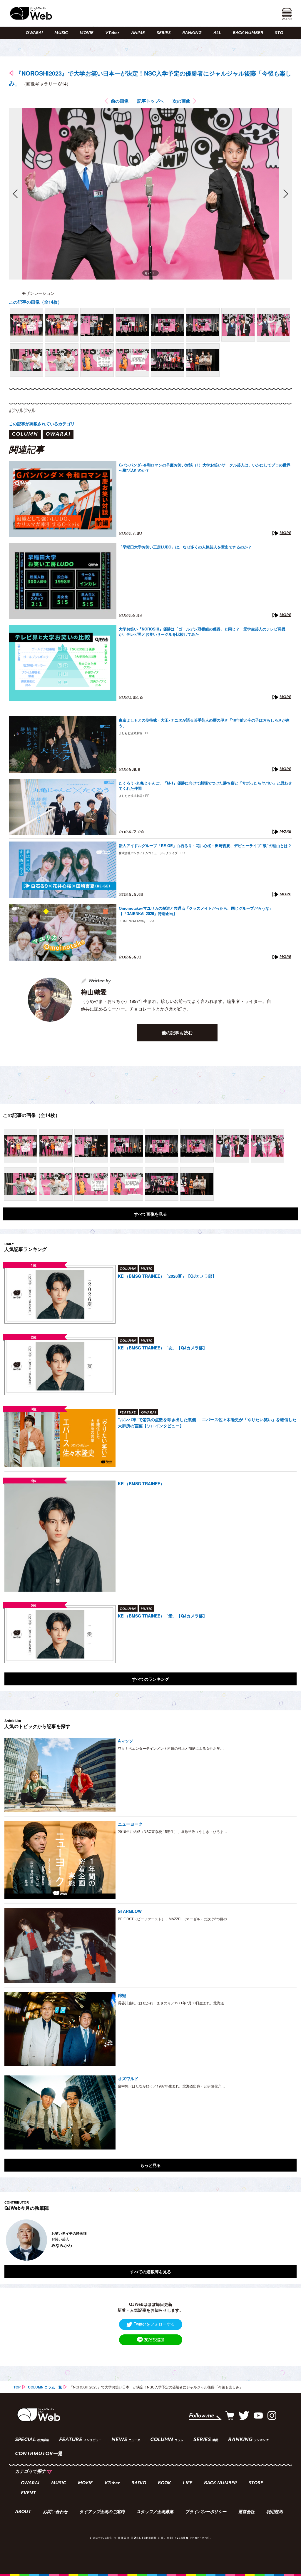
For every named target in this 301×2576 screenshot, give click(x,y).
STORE (282, 33)
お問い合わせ (55, 2512)
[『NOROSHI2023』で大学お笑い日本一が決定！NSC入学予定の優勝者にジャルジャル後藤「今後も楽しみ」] (26, 325)
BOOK (164, 2483)
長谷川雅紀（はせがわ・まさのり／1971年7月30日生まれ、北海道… (173, 2003)
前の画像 (120, 101)
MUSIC (61, 33)
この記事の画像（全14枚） (35, 302)
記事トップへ (150, 101)
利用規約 (275, 2512)
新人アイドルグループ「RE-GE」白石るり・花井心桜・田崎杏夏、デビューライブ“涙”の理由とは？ (205, 846)
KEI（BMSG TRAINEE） (141, 1483)
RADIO (139, 2483)
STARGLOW (130, 1911)
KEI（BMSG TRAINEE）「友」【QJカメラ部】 (162, 1348)
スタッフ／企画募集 (155, 2512)
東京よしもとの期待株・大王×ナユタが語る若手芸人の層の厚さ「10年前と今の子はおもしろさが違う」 (204, 723)
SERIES (164, 33)
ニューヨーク (130, 1824)
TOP (17, 2387)
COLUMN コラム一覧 (45, 2387)
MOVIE (87, 33)
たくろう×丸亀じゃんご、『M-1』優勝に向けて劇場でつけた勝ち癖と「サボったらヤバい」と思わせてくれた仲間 (205, 786)
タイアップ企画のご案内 (102, 2512)
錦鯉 (122, 1995)
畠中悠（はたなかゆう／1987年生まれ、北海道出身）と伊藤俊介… (171, 2086)
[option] (150, 2240)
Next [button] (286, 2240)
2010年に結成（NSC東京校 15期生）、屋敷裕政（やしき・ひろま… (172, 1831)
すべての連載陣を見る (150, 2271)
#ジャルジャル (22, 410)
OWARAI (34, 33)
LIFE (188, 2483)
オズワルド (128, 2078)
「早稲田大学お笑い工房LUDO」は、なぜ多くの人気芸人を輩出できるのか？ (185, 547)
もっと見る (150, 2165)
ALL (217, 33)
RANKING (192, 33)
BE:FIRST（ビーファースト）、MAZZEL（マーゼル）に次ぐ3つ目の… (174, 1919)
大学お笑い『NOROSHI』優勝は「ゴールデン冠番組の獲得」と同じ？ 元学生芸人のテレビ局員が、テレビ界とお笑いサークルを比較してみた (202, 632)
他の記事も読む (177, 1033)
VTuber (112, 33)
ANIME (138, 33)
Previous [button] (10, 2240)
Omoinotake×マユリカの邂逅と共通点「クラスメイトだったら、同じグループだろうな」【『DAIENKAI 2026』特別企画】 (196, 911)
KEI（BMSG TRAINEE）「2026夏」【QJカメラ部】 (167, 1276)
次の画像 (181, 101)
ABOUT (23, 2512)
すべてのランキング (150, 1679)
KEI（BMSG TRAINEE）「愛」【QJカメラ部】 (162, 1616)
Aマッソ (126, 1741)
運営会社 (246, 2512)
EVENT (28, 2493)
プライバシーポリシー (206, 2512)
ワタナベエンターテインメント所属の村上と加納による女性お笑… (171, 1748)
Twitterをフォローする (154, 2324)
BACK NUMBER (248, 33)
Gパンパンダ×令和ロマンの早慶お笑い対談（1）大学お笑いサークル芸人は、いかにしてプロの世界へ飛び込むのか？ (205, 468)
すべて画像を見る (150, 1214)
